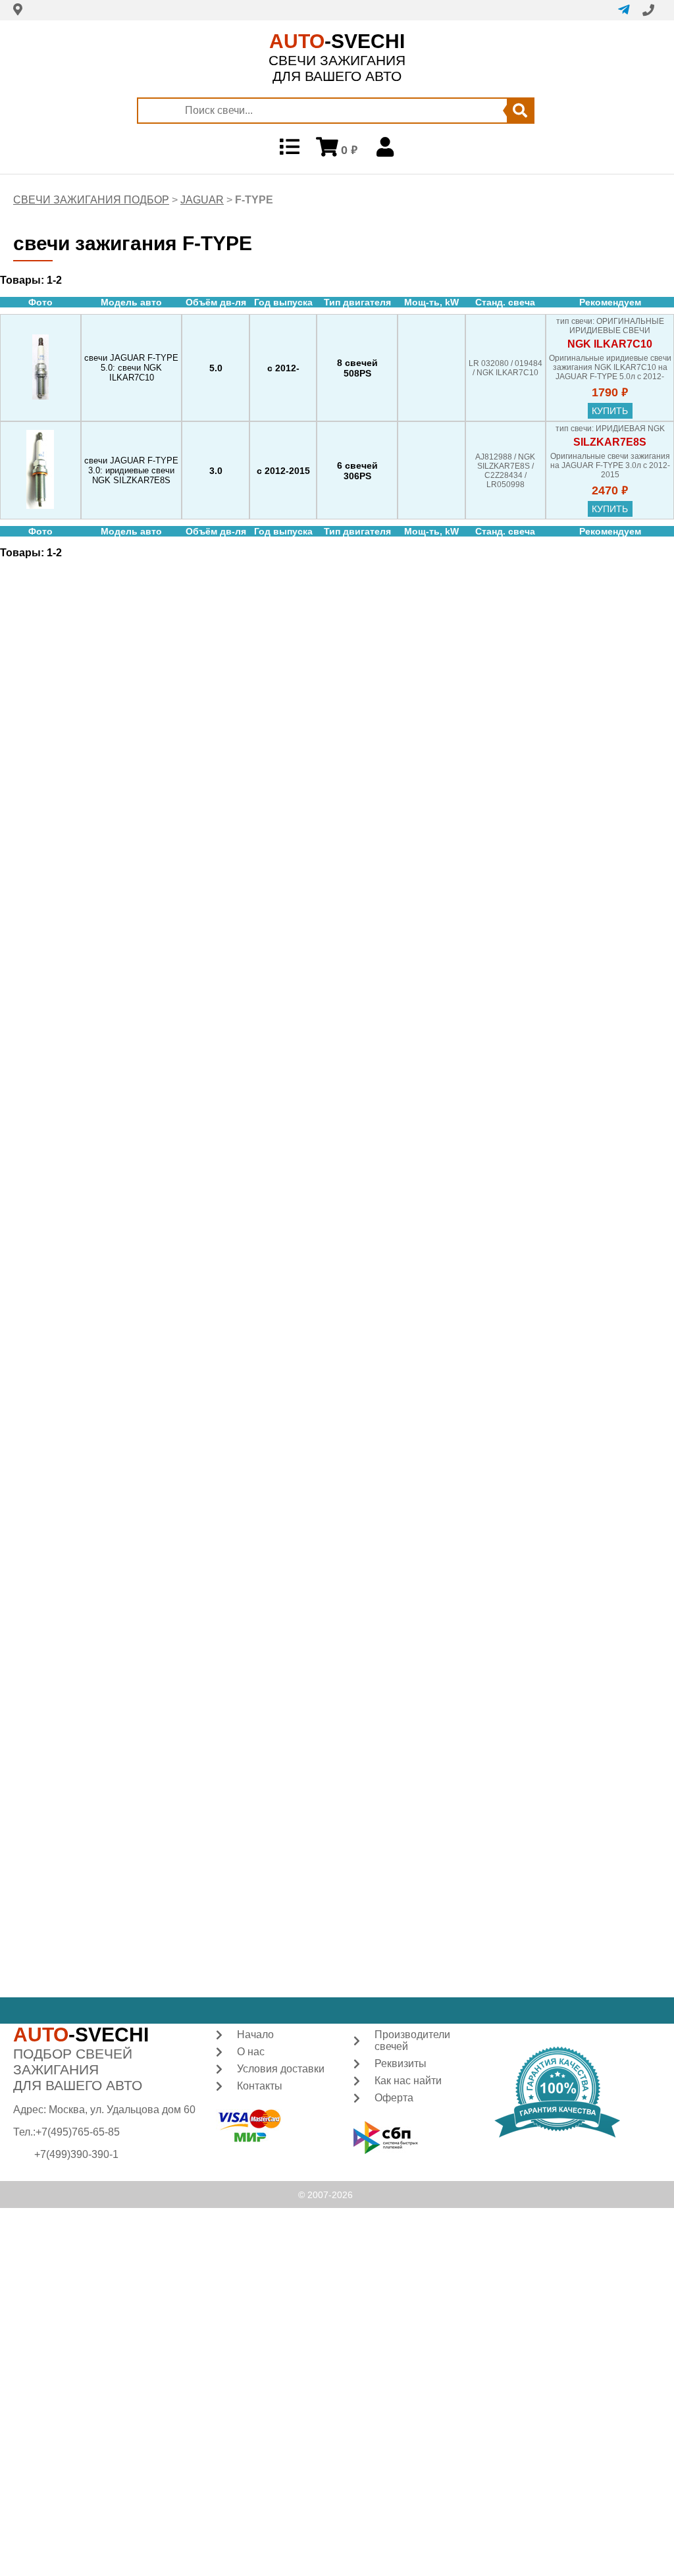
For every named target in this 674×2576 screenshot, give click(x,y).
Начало (255, 2035)
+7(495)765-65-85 (78, 2132)
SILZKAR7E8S (610, 442)
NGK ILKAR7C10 (610, 344)
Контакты (260, 2086)
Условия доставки (281, 2069)
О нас (251, 2052)
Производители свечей (412, 2040)
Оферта (394, 2098)
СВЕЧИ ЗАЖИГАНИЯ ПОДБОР (91, 200)
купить (610, 411)
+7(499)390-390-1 (76, 2154)
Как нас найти (408, 2081)
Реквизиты (401, 2063)
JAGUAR (202, 200)
